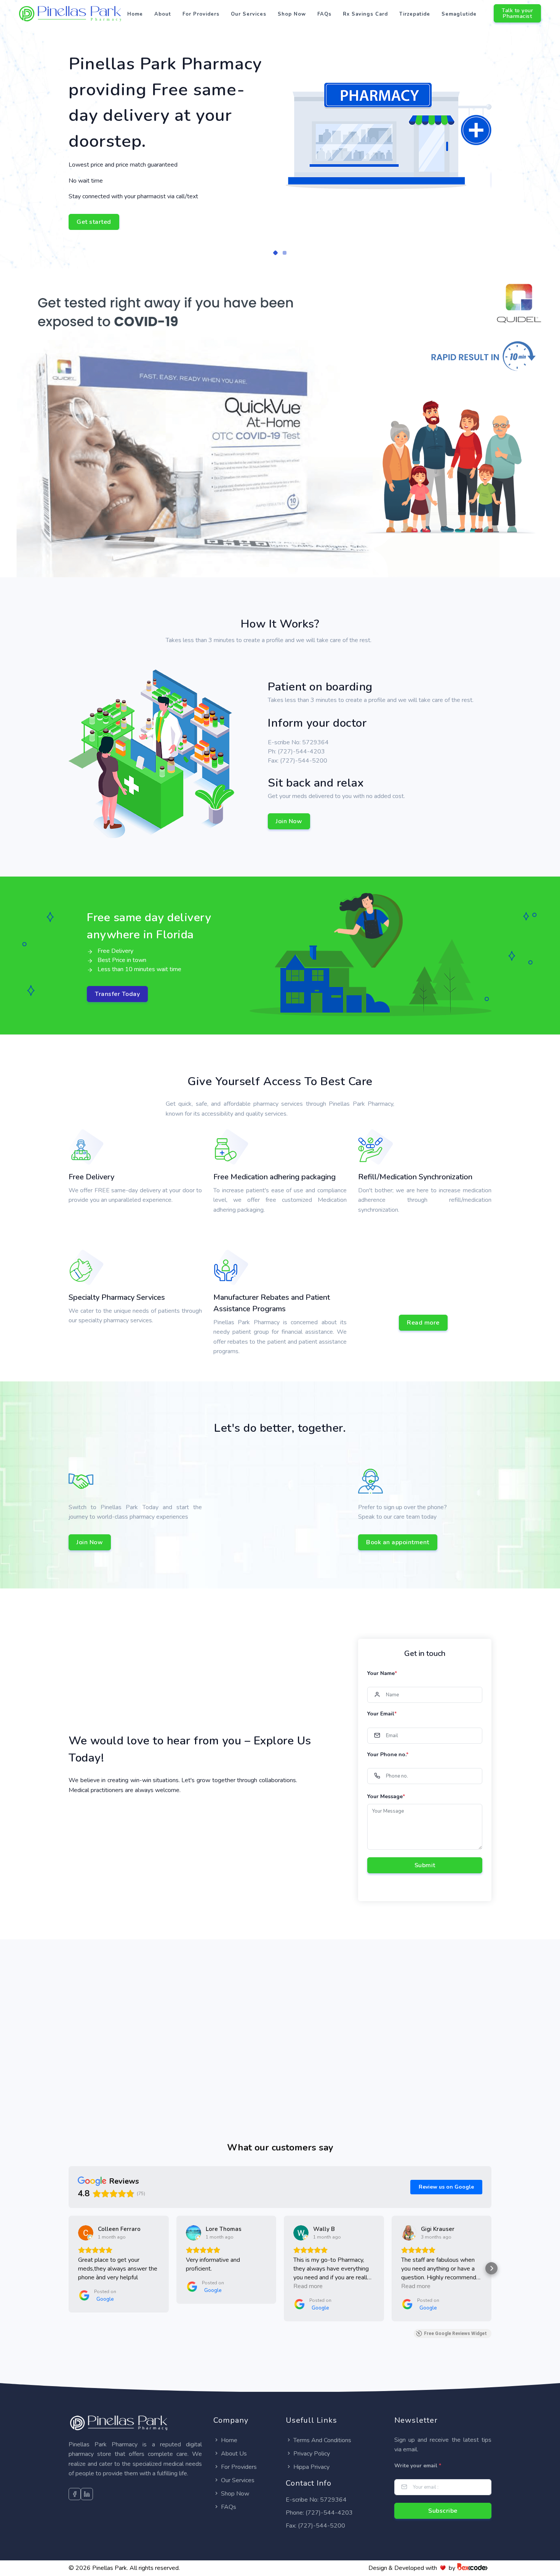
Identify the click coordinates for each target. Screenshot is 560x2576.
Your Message (386, 1796)
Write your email (418, 2466)
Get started (94, 222)
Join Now (289, 821)
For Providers (201, 14)
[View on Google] (86, 2233)
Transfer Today (117, 994)
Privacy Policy (312, 2454)
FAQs (324, 14)
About (163, 14)
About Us (234, 2454)
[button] (275, 253)
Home (135, 14)
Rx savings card (365, 14)
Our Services (249, 14)
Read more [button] (308, 2286)
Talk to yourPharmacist (517, 13)
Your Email (382, 1714)
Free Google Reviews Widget (455, 2333)
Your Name (382, 1673)
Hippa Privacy (311, 2467)
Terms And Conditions (322, 2440)
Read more (423, 1323)
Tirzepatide (415, 14)
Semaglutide (459, 14)
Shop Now (292, 14)
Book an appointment (398, 1542)
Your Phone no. (388, 1755)
